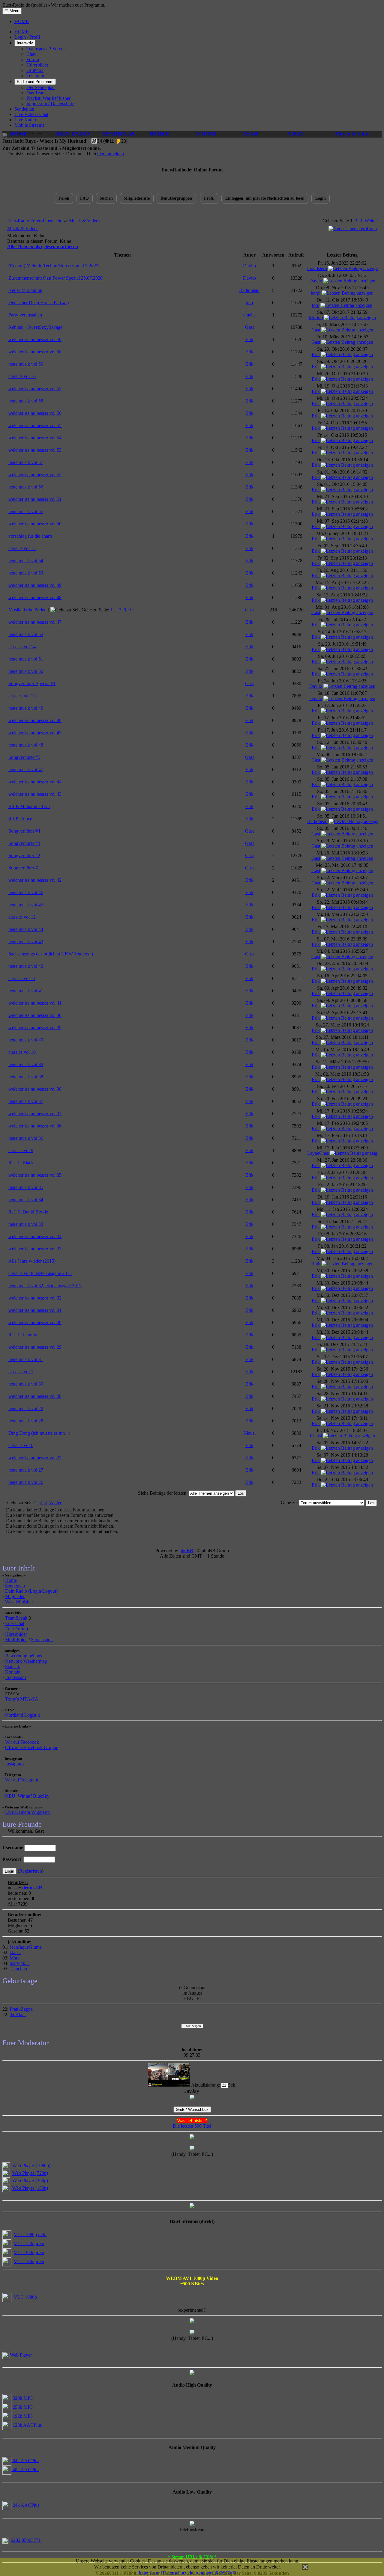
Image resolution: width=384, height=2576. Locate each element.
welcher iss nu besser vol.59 (35, 339)
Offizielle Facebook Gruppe (32, 1747)
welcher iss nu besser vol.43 (35, 794)
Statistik (13, 1667)
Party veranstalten (25, 315)
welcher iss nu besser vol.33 (35, 1249)
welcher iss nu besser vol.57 (35, 389)
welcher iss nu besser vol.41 (35, 1003)
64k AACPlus (25, 2460)
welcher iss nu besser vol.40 (35, 1015)
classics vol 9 (21, 1150)
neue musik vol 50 (26, 671)
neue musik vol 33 (26, 1224)
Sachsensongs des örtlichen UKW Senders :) (51, 954)
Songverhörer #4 (24, 831)
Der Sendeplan (40, 87)
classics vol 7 (21, 1372)
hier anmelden (111, 154)
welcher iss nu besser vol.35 (35, 1175)
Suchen (106, 198)
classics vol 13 (22, 696)
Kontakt (13, 1672)
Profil (209, 198)
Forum (33, 59)
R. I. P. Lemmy (23, 1335)
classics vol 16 (22, 376)
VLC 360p (24, 2252)
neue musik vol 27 (26, 1470)
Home (11, 1580)
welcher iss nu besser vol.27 (35, 1458)
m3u (42, 2234)
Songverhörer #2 (24, 856)
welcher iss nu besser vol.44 (35, 782)
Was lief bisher (19, 1602)
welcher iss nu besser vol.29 (35, 1347)
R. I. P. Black (21, 1163)
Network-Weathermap (26, 1661)
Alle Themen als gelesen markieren (43, 247)
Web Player (21, 2355)
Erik (249, 339)
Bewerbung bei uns (24, 1656)
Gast (249, 327)
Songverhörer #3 (24, 843)
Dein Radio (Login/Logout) (31, 1591)
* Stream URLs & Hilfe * (192, 2557)
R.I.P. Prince (20, 819)
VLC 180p (24, 2261)
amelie (249, 315)
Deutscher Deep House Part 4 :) (39, 303)
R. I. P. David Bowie (28, 1212)
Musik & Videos (85, 221)
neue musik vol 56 (26, 487)
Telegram (35, 76)
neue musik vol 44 (26, 929)
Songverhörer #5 (24, 757)
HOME (22, 21)
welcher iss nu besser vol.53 (35, 450)
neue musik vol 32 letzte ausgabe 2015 (45, 1286)
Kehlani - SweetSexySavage (35, 327)
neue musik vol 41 (26, 991)
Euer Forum (16, 1629)
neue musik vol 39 (26, 1064)
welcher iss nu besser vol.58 (35, 352)
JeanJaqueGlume (26, 1947)
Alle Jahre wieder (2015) (32, 1261)
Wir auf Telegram (22, 1780)
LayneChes (318, 1153)
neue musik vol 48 (26, 745)
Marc (15, 1958)
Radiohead (249, 290)
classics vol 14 (22, 647)
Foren (64, 198)
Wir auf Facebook (22, 1742)
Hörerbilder (37, 65)
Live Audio (25, 120)
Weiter (371, 221)
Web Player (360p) (30, 2181)
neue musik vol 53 (26, 573)
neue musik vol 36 (26, 1138)
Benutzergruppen (176, 198)
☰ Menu (12, 11)
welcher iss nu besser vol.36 (35, 1126)
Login (321, 198)
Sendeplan (24, 109)
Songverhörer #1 (24, 868)
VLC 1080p (25, 2234)
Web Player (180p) (30, 2188)
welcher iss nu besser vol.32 (35, 1298)
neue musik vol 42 (26, 966)
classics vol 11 (22, 978)
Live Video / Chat (31, 114)
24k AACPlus (25, 2505)
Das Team (36, 93)
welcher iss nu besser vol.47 (35, 622)
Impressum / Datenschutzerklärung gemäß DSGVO (187, 2573)
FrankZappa (21, 2009)
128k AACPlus (27, 2425)
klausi (15, 1952)
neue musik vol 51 (26, 659)
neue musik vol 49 (26, 708)
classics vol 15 (22, 548)
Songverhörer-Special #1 (32, 683)
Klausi (249, 1433)
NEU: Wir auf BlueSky (27, 1796)
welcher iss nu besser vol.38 (35, 1089)
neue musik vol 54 (26, 561)
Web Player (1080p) (31, 2166)
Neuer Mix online (25, 290)
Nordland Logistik (22, 1715)
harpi (316, 293)
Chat (31, 54)
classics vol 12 (22, 917)
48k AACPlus (25, 2469)
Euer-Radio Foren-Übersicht (34, 221)
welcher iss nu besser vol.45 (35, 733)
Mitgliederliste (137, 198)
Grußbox (35, 70)
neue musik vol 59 (26, 364)
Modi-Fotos (16, 1640)
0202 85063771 (26, 2540)
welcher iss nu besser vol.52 (35, 475)
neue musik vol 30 (26, 1384)
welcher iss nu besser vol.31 (35, 1310)
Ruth (316, 1264)
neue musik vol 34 (26, 1200)
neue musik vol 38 (26, 1077)
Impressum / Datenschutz (50, 104)
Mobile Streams (29, 125)
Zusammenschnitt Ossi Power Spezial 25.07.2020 (55, 278)
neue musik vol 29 (26, 1408)
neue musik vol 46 (26, 892)
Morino (316, 318)
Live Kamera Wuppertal (28, 1812)
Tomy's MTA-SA (22, 1699)
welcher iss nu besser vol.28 (35, 1396)
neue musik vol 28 (26, 1421)
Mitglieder (15, 1596)
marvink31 (20, 1963)
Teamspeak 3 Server (46, 49)
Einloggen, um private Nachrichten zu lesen (265, 198)
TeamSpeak (16, 1618)
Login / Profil (27, 37)
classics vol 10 (22, 1052)
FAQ (84, 198)
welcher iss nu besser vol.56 (35, 413)
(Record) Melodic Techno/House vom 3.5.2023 (53, 266)
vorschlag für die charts (30, 536)
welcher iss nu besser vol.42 (35, 880)
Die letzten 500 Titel (192, 2126)
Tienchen (18, 1969)
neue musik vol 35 (26, 1187)
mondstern (317, 268)
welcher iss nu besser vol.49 (35, 585)
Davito (249, 266)
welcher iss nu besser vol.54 (35, 438)
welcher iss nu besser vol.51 (35, 499)
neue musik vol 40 (26, 1040)
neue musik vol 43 (26, 942)
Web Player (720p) (30, 2173)
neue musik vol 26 (26, 1482)
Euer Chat (15, 1623)
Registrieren (31, 1871)
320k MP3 (22, 2398)
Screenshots (42, 1640)
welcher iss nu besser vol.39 (35, 1028)
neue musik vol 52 (26, 634)
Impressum (15, 1677)
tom (249, 303)
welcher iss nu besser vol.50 (35, 524)
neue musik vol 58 (26, 401)
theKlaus (18, 2014)
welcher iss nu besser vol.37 (35, 1114)
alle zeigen (192, 2026)
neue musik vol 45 (26, 905)
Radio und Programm (35, 82)
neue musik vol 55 (26, 511)
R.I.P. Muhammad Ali (29, 806)
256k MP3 (22, 2407)
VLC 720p (24, 2243)
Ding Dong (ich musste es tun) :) (39, 1433)
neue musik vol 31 (26, 1359)
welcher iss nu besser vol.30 (35, 1322)
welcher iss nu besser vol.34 (35, 1236)
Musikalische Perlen (27, 610)
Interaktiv (25, 43)
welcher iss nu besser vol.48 (35, 597)
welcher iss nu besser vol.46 (35, 720)
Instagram (14, 1764)
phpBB (186, 1551)
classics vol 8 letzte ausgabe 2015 (40, 1273)
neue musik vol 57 (26, 462)
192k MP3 (22, 2416)
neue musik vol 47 (26, 770)
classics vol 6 (21, 1445)
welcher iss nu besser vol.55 (35, 425)
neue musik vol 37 (26, 1101)
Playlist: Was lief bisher (48, 98)
